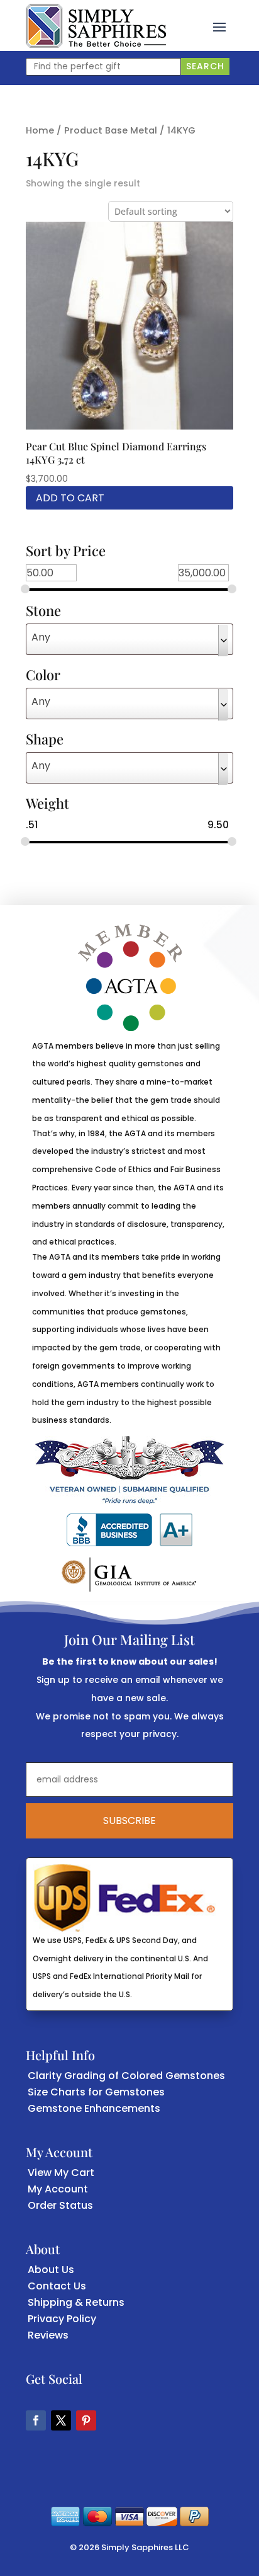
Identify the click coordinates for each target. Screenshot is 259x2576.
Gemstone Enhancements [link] (94, 2108)
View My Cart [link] (61, 2173)
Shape (45, 740)
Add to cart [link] (70, 498)
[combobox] (129, 639)
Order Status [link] (60, 2205)
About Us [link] (51, 2270)
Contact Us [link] (57, 2286)
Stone (43, 612)
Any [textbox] (41, 637)
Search (205, 66)
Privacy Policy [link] (62, 2319)
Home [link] (40, 130)
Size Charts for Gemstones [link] (96, 2092)
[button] (219, 26)
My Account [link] (58, 2189)
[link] (96, 26)
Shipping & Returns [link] (76, 2302)
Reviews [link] (48, 2335)
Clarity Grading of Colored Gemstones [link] (126, 2076)
